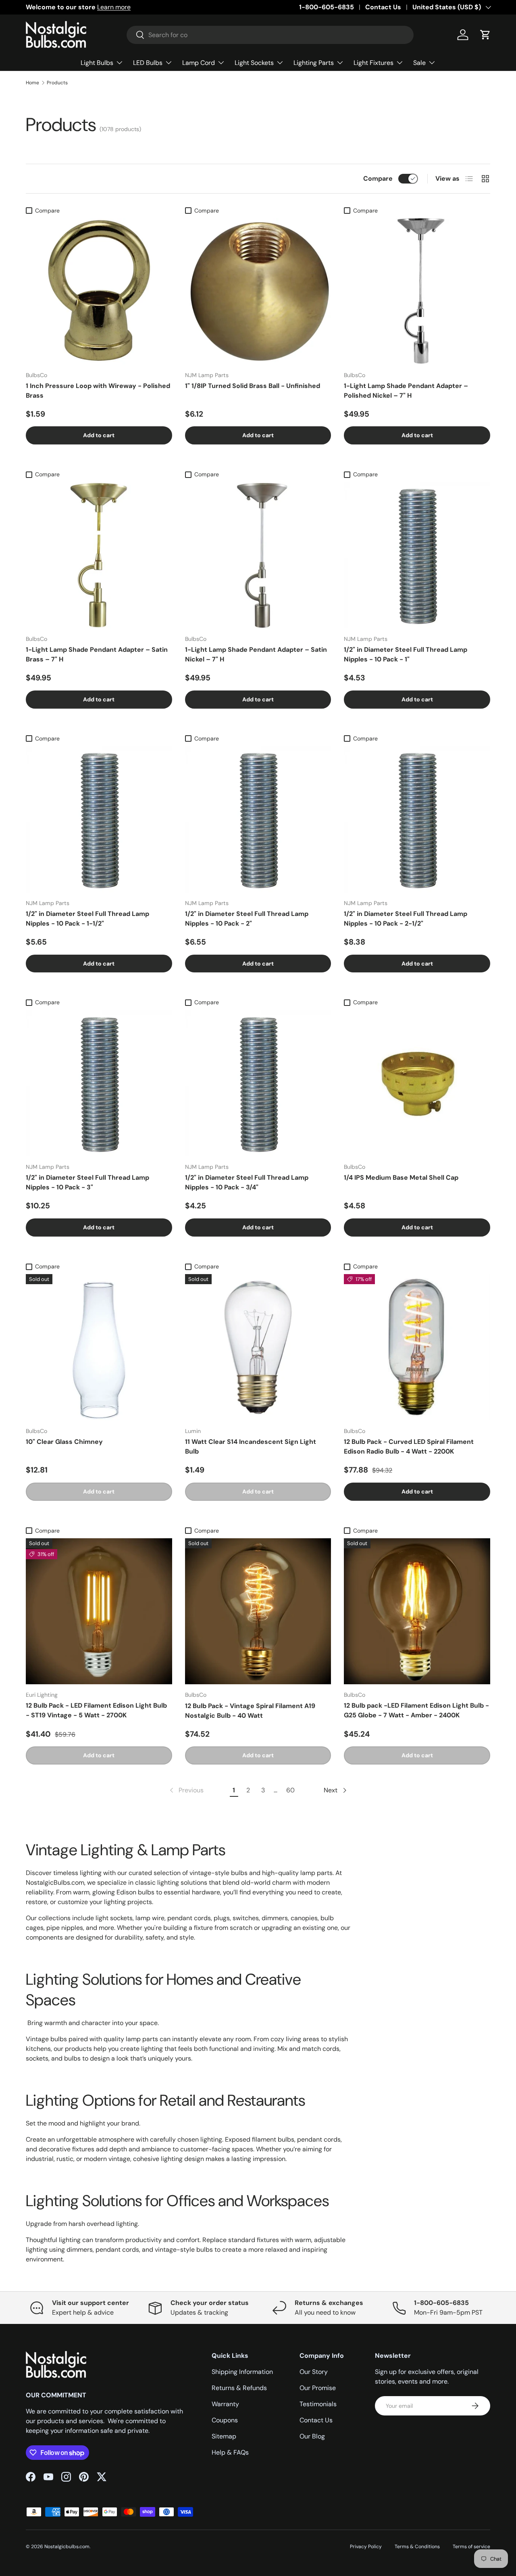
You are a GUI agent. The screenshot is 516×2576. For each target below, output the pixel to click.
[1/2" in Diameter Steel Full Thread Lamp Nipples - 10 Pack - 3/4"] (258, 1084)
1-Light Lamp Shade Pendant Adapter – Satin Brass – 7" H (97, 654)
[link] (186, 1790)
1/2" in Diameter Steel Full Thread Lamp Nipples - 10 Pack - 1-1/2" (87, 919)
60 (290, 1790)
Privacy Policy (366, 2547)
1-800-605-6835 (327, 7)
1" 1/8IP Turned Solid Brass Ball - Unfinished (253, 386)
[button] (485, 35)
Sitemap (224, 2436)
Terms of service (471, 2547)
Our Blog (312, 2436)
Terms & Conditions (417, 2547)
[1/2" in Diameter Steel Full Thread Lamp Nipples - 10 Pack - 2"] (258, 819)
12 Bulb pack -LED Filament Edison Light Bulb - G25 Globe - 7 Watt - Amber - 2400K (416, 1710)
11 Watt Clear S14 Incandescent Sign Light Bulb (251, 1447)
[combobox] (270, 35)
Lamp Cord (199, 63)
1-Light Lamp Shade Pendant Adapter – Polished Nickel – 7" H (406, 391)
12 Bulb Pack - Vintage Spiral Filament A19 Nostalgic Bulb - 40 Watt (250, 1711)
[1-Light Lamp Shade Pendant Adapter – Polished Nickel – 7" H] (417, 291)
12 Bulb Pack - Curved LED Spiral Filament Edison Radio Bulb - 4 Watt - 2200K (409, 1447)
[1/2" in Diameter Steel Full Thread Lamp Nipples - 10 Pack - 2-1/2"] (417, 819)
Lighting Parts (314, 63)
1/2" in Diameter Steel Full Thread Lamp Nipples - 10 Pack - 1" (406, 654)
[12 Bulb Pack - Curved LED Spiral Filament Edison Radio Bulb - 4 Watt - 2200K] (417, 1347)
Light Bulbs (97, 63)
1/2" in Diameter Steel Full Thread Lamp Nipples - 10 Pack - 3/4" (247, 1182)
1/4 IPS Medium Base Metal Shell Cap (401, 1177)
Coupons (225, 2420)
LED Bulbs (148, 63)
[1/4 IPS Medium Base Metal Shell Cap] (417, 1084)
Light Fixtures (373, 63)
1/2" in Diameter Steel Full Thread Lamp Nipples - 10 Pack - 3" (87, 1182)
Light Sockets (254, 63)
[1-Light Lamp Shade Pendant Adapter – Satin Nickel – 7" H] (258, 555)
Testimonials (318, 2404)
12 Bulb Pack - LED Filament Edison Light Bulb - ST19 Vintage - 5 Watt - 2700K (96, 1710)
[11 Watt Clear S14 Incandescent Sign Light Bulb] (258, 1347)
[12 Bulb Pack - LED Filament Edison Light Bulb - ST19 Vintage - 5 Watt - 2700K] (99, 1611)
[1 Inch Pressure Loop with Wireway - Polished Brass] (99, 291)
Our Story (314, 2372)
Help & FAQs (230, 2452)
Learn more (114, 7)
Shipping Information (242, 2372)
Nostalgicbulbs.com (67, 2547)
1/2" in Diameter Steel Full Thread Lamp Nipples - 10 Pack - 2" (247, 919)
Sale (419, 63)
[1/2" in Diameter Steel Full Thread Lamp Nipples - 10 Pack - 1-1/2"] (99, 819)
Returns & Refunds (239, 2388)
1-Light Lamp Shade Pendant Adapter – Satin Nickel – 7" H (256, 654)
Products (57, 83)
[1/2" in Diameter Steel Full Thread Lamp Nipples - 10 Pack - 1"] (417, 555)
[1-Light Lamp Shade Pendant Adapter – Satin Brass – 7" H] (99, 555)
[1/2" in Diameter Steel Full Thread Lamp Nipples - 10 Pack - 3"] (99, 1084)
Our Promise (318, 2388)
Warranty (225, 2404)
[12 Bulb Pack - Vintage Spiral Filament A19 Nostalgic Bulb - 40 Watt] (258, 1611)
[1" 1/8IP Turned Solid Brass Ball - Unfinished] (258, 291)
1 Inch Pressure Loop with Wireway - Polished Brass (98, 391)
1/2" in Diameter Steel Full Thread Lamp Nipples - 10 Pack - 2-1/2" (406, 919)
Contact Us (383, 7)
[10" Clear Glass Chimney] (99, 1347)
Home (32, 83)
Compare (378, 178)
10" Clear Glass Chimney (64, 1442)
